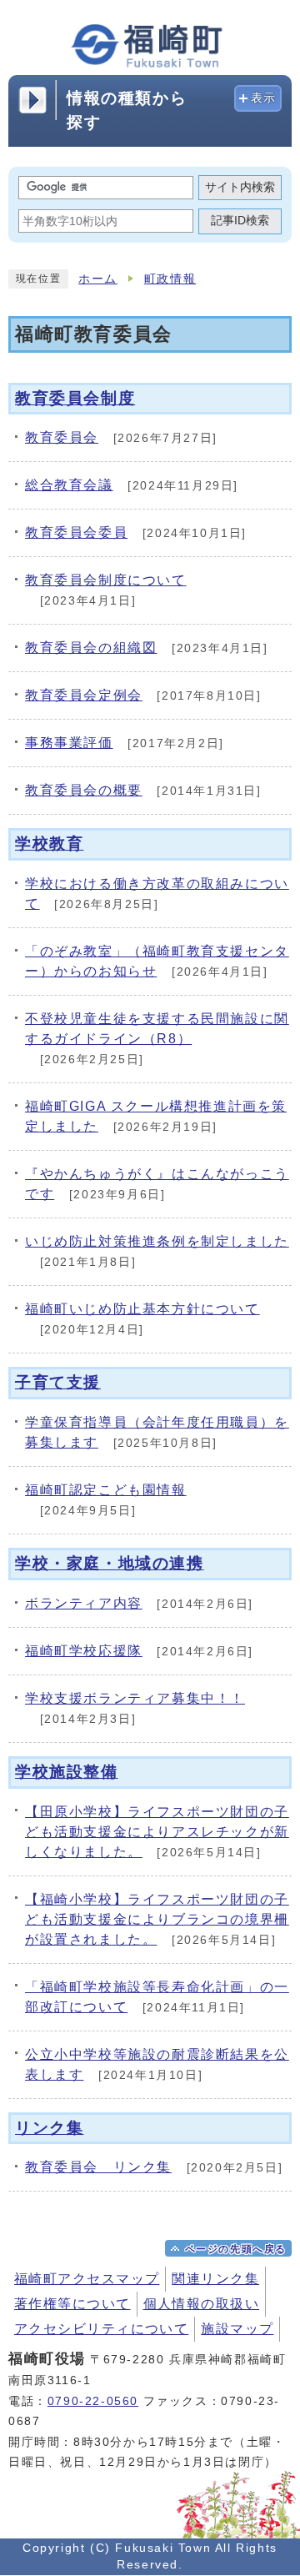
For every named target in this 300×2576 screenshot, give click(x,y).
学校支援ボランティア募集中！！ (135, 1698)
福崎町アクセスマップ (87, 2279)
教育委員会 (62, 437)
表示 (264, 98)
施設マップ (237, 2329)
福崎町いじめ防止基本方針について (142, 1309)
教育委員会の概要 (84, 790)
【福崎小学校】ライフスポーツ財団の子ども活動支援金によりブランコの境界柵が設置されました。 (157, 1919)
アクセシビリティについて (101, 2329)
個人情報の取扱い (202, 2304)
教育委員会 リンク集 (98, 2167)
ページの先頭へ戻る (236, 2249)
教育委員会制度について (106, 580)
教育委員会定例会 (84, 695)
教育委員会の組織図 (91, 648)
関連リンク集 (215, 2279)
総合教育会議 (69, 485)
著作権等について (72, 2304)
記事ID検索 (240, 221)
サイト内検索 (240, 187)
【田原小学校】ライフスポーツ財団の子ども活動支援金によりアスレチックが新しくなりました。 (157, 1832)
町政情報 (170, 279)
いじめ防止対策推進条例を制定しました (157, 1241)
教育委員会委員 (76, 532)
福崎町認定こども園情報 (106, 1490)
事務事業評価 (69, 743)
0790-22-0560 (93, 2401)
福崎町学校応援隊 (84, 1651)
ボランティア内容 (84, 1603)
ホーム (98, 279)
